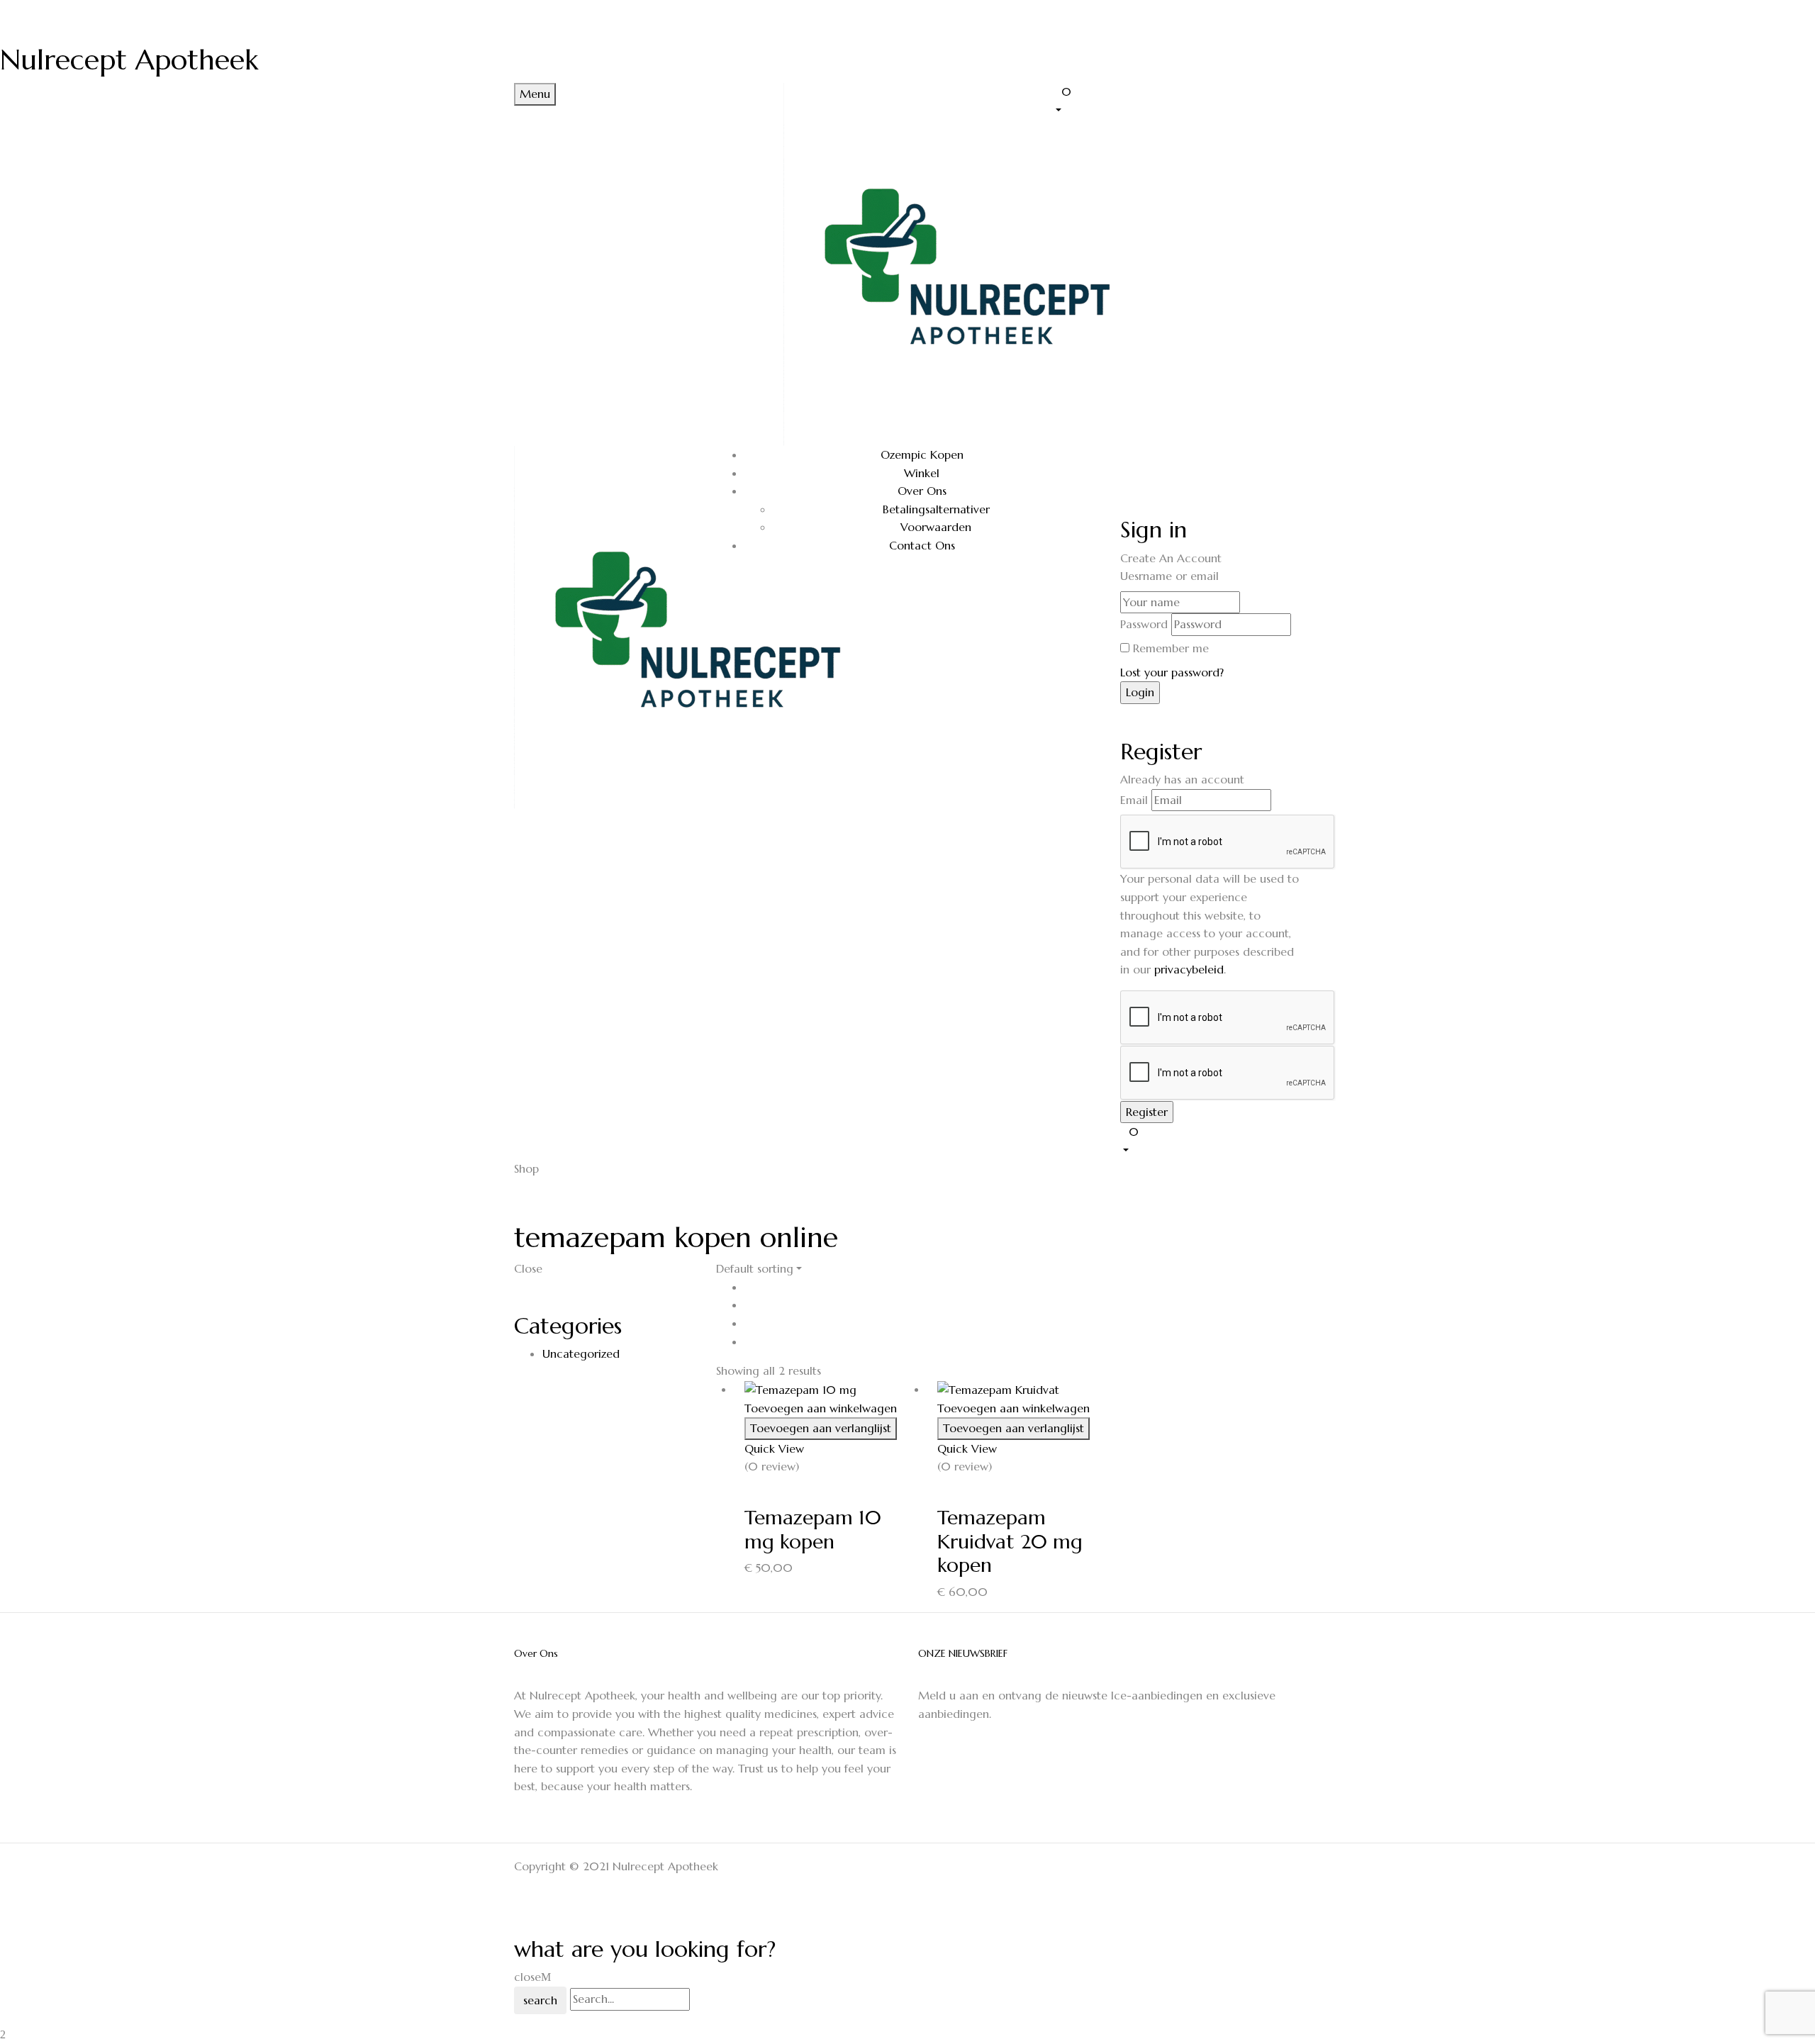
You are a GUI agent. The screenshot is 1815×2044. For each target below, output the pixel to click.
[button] (1177, 100)
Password (1144, 624)
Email (1134, 800)
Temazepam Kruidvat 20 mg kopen (1010, 1541)
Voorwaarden (936, 527)
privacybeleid (1189, 969)
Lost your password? (1172, 672)
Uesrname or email (1169, 576)
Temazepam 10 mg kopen (813, 1530)
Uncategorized (581, 1353)
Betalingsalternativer (936, 509)
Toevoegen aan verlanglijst (821, 1428)
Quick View (776, 1448)
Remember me (1171, 648)
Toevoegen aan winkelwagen (821, 1408)
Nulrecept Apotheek (129, 60)
